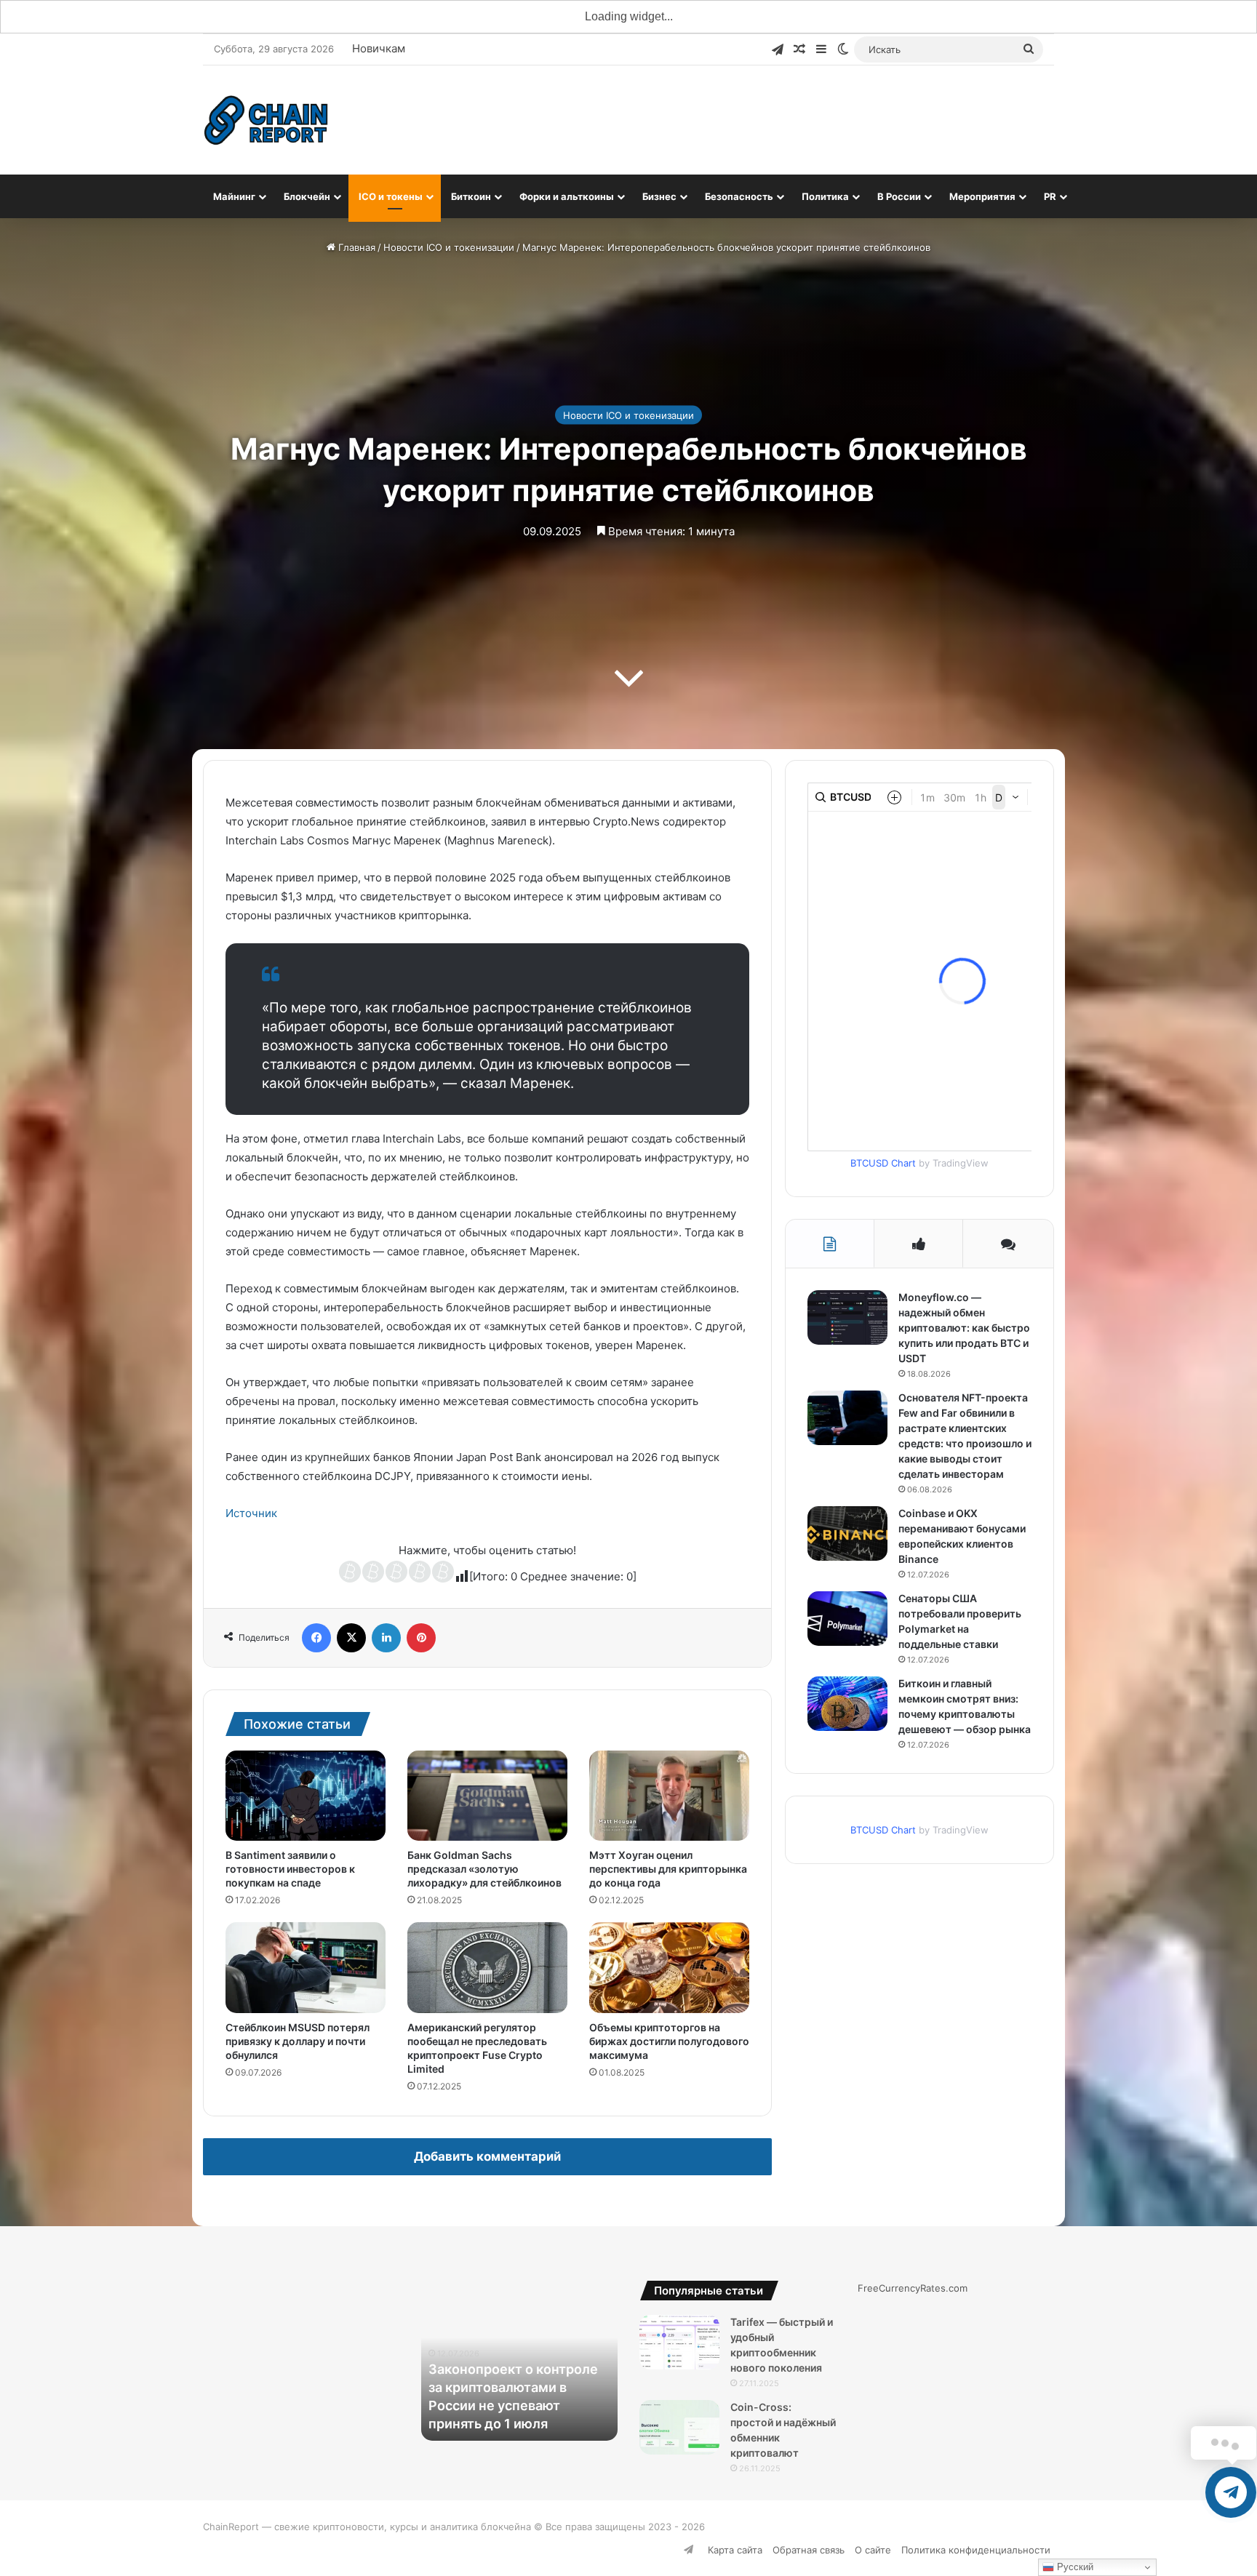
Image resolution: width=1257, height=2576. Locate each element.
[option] (519, 2361)
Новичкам (379, 48)
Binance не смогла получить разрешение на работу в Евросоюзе (510, 2405)
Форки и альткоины (567, 196)
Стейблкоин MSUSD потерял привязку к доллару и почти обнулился (298, 2041)
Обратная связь (809, 2550)
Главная (355, 247)
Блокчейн (307, 196)
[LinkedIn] (386, 1638)
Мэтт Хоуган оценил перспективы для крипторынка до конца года (668, 1869)
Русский (1074, 2567)
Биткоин (471, 196)
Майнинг (234, 196)
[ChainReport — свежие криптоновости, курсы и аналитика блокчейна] (267, 120)
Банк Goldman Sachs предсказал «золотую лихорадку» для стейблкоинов (484, 1869)
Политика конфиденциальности (976, 2550)
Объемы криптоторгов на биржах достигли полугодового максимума (669, 2041)
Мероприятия (982, 196)
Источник (251, 1513)
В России (899, 196)
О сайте (873, 2550)
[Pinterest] (421, 1638)
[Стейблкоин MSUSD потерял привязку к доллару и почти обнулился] (306, 1967)
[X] (351, 1638)
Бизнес (659, 196)
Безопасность (739, 196)
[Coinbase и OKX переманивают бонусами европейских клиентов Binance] (847, 1533)
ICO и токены (391, 196)
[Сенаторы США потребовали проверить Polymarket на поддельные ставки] (847, 1619)
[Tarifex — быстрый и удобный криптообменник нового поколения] (679, 2342)
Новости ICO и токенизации (449, 247)
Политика (825, 196)
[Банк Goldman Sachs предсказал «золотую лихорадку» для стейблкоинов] (487, 1796)
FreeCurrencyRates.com (913, 2288)
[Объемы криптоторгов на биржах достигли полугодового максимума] (669, 1967)
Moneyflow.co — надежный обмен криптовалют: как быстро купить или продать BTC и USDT (964, 1328)
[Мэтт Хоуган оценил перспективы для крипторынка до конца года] (669, 1796)
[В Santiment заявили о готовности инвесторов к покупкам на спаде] (306, 1796)
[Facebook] (316, 1638)
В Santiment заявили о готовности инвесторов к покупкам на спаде (290, 1869)
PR (1050, 196)
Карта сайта (735, 2550)
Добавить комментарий (487, 2156)
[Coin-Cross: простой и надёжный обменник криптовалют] (679, 2427)
